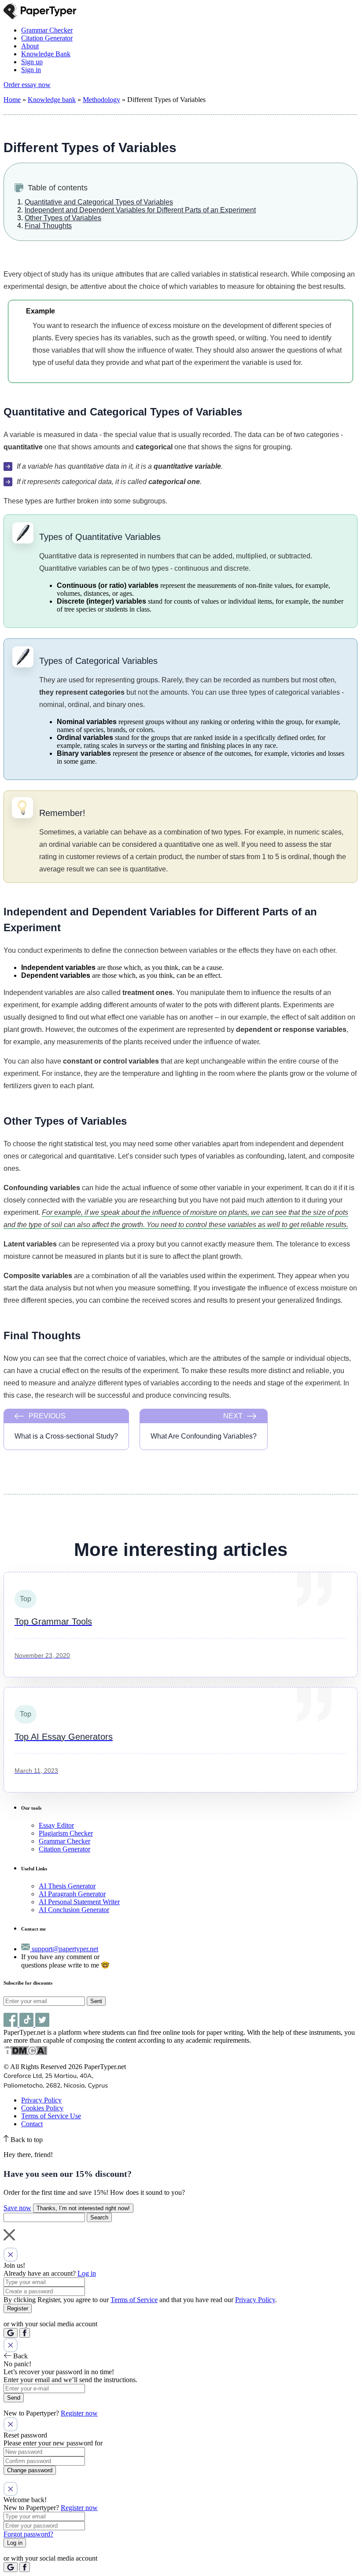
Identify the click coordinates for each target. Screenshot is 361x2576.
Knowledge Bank (46, 54)
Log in (87, 2273)
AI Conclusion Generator (74, 1910)
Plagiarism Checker (66, 1833)
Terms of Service (134, 2300)
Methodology (101, 100)
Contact (32, 2124)
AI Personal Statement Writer (79, 1902)
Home (12, 100)
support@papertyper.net (64, 1949)
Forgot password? (28, 2534)
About (30, 46)
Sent (96, 2001)
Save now (17, 2208)
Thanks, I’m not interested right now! (83, 2208)
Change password (30, 2470)
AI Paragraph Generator (72, 1894)
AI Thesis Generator (67, 1886)
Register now (79, 2413)
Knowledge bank (52, 100)
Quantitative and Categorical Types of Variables (99, 202)
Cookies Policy (42, 2108)
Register (18, 2308)
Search (99, 2217)
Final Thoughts (48, 226)
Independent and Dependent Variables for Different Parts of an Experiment (140, 210)
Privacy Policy (41, 2100)
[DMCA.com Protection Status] (26, 2053)
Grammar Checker (47, 30)
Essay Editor (56, 1825)
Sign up (32, 62)
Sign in (31, 70)
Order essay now (27, 85)
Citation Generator (47, 38)
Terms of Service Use (51, 2116)
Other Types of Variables (63, 218)
